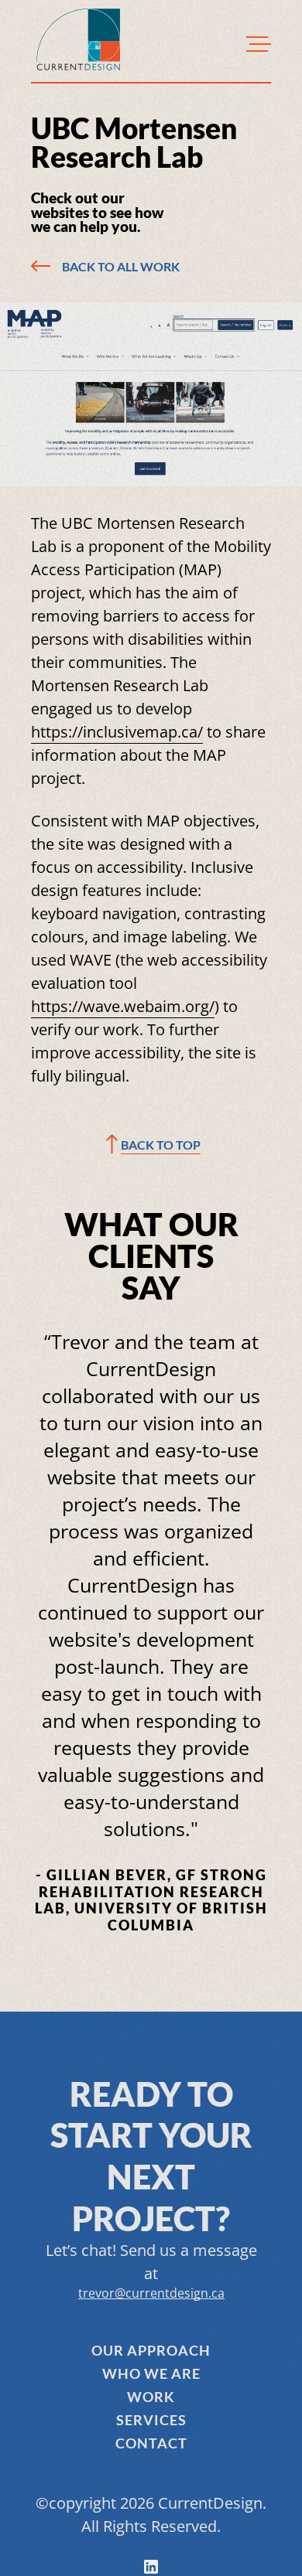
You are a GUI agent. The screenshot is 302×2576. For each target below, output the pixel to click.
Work (151, 2397)
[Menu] (259, 43)
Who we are (151, 2373)
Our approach (151, 2350)
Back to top (161, 1145)
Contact (151, 2443)
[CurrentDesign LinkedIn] (151, 2567)
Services (151, 2420)
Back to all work (121, 266)
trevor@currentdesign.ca (151, 2293)
